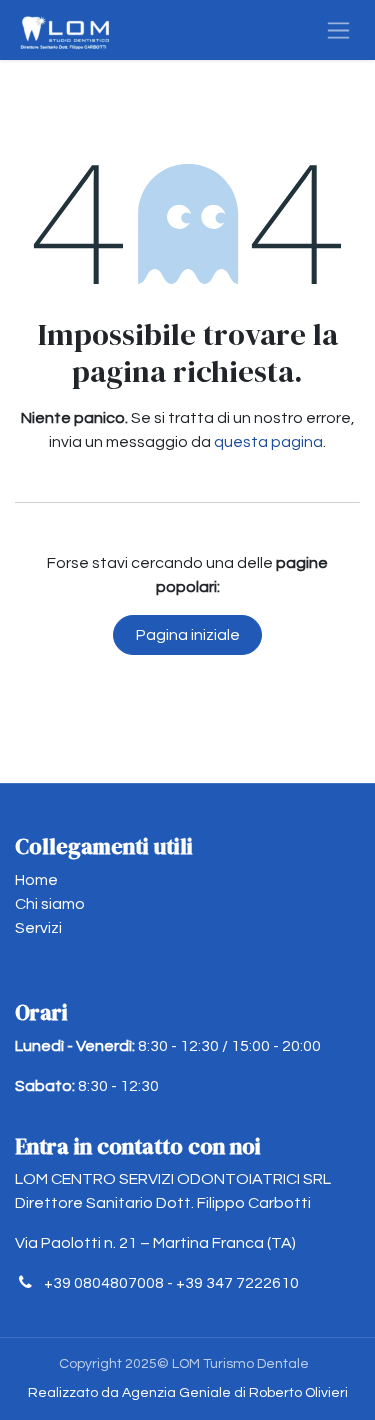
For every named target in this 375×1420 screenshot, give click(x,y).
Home (36, 880)
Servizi (38, 928)
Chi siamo (50, 904)
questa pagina (268, 442)
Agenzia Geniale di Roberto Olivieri (235, 1393)
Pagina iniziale (188, 635)
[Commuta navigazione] (338, 30)
